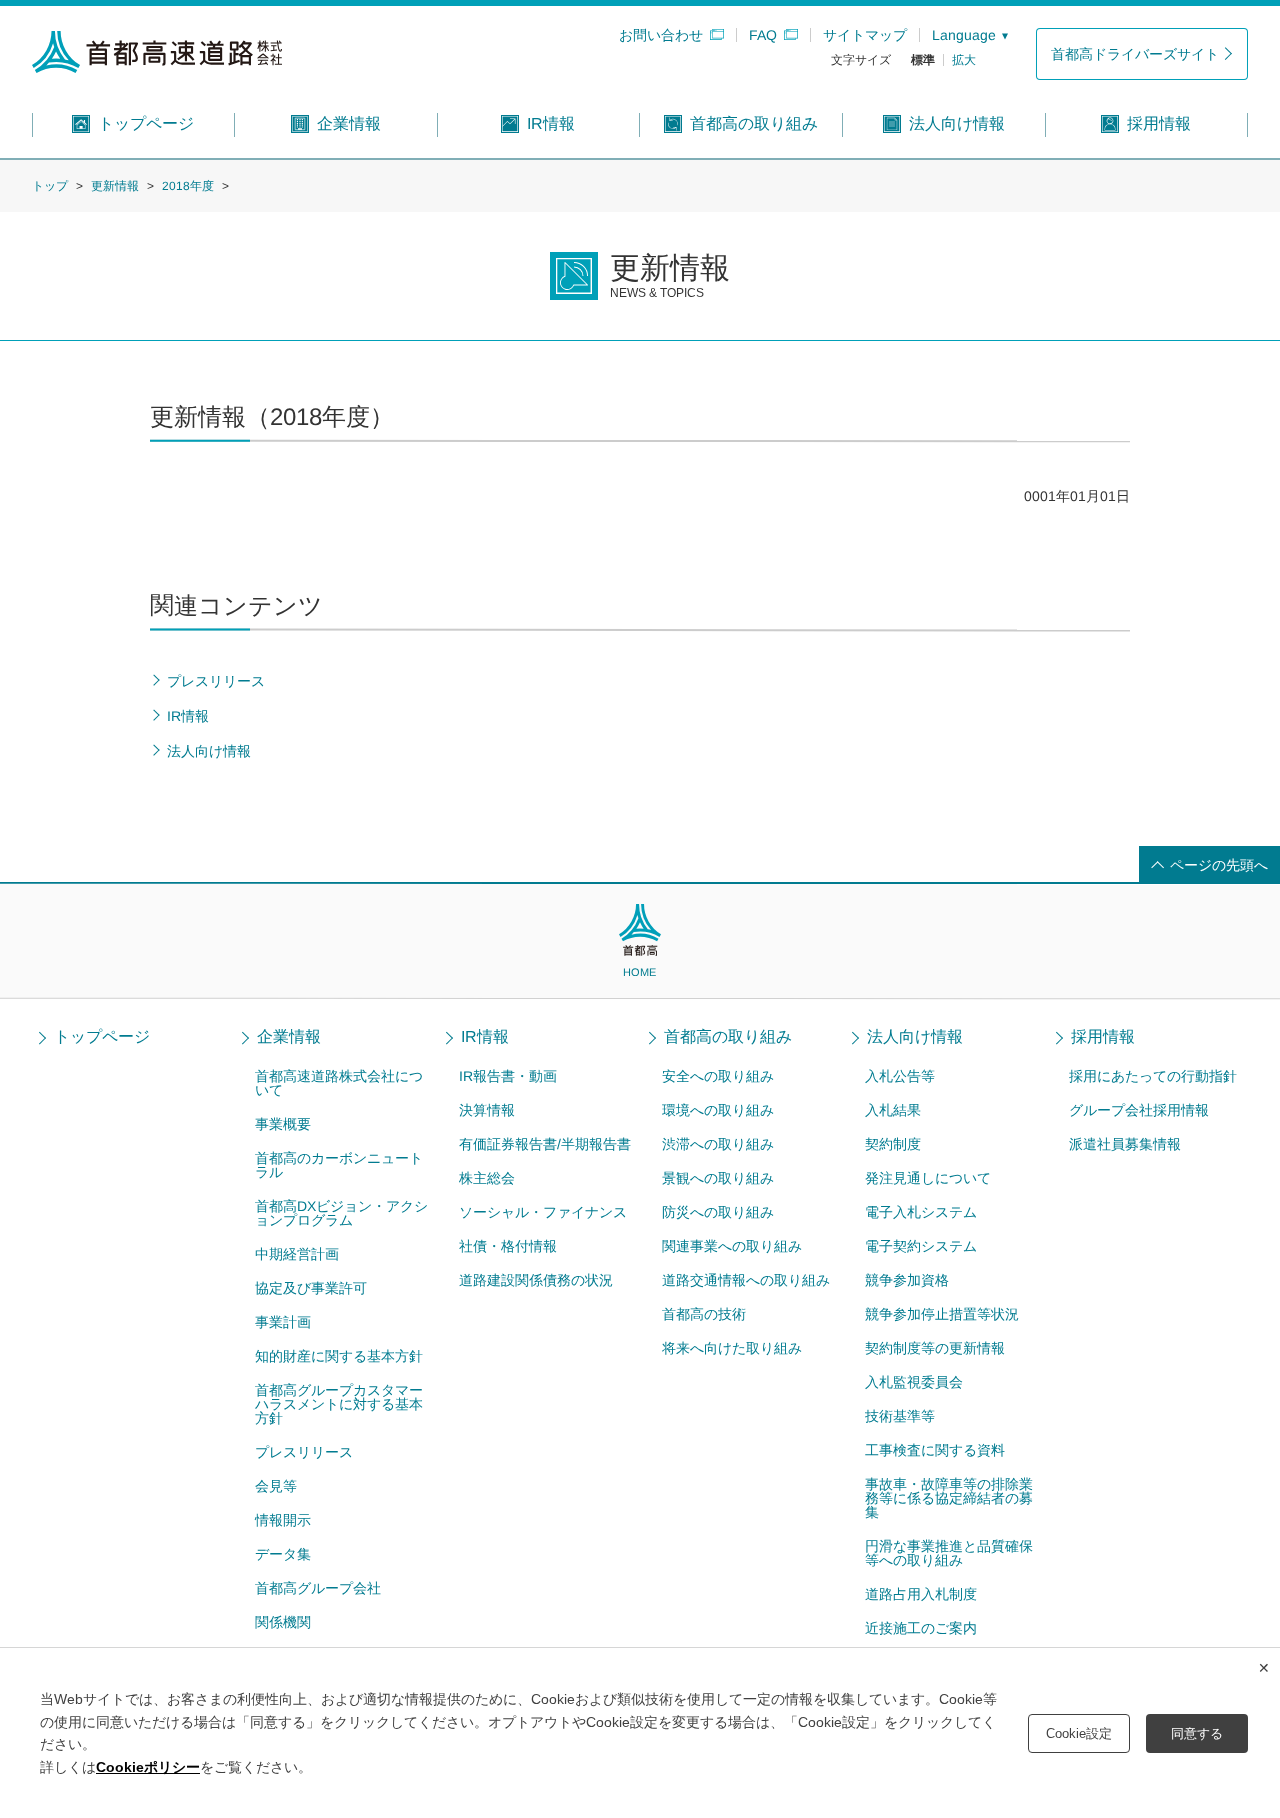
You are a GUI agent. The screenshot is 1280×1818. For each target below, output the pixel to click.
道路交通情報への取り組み (746, 1280)
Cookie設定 (1079, 1733)
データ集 (283, 1554)
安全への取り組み (718, 1076)
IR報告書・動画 (508, 1076)
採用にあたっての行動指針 (1153, 1076)
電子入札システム (921, 1212)
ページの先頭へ (1219, 865)
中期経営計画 (297, 1254)
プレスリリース (304, 1452)
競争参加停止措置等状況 (942, 1314)
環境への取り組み (718, 1110)
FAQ (763, 35)
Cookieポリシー (148, 1767)
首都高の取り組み (728, 1037)
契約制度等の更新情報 (935, 1348)
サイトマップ (865, 35)
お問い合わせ (661, 35)
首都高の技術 (704, 1314)
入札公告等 (900, 1076)
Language (964, 35)
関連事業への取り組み (732, 1246)
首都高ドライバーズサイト (1135, 54)
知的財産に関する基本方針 (339, 1356)
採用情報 (1103, 1037)
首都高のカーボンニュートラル (339, 1165)
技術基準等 (900, 1416)
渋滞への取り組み (718, 1144)
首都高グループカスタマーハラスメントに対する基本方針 (339, 1404)
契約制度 (893, 1144)
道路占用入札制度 (921, 1594)
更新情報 (115, 186)
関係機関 (283, 1622)
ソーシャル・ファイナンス (543, 1212)
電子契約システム (921, 1246)
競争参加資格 (907, 1280)
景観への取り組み (718, 1178)
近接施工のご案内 (921, 1628)
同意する (1197, 1733)
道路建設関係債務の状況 (535, 1280)
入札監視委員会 (914, 1382)
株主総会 (487, 1178)
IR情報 (485, 1037)
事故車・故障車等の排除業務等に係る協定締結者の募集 (949, 1498)
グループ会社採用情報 (1139, 1110)
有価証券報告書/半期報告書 (545, 1144)
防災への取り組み (718, 1212)
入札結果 (893, 1110)
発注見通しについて (928, 1178)
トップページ (102, 1037)
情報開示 (283, 1520)
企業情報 (289, 1037)
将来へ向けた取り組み (732, 1348)
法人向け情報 (915, 1037)
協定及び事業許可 (311, 1288)
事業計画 (283, 1322)
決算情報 (487, 1110)
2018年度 (188, 186)
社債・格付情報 (508, 1246)
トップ (50, 186)
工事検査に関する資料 (935, 1450)
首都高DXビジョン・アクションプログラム (341, 1213)
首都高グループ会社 (318, 1588)
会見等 (276, 1486)
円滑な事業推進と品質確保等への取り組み (949, 1553)
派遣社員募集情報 (1125, 1144)
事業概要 (283, 1124)
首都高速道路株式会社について (339, 1083)
